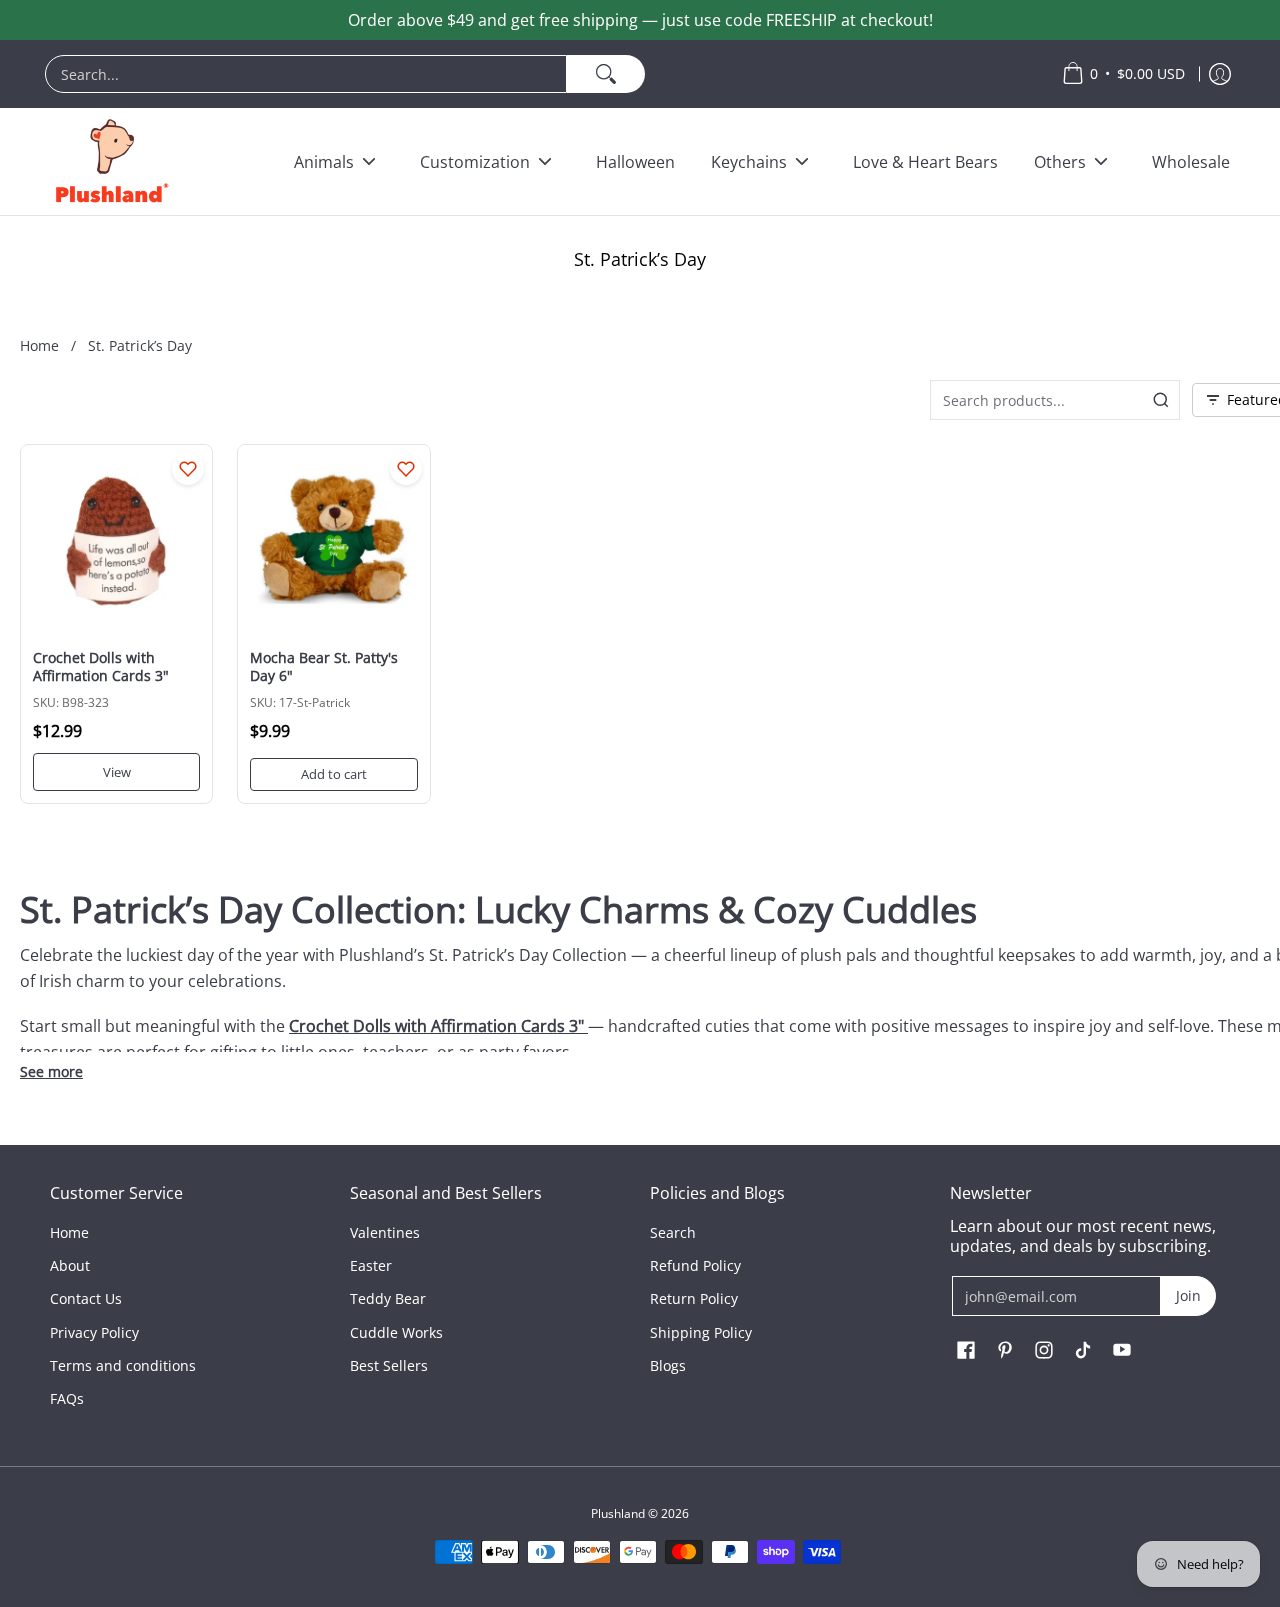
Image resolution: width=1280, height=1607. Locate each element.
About (70, 1265)
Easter (371, 1265)
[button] (966, 1351)
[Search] (606, 74)
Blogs (668, 1365)
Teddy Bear (388, 1298)
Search (673, 1232)
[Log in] (1220, 74)
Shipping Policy (701, 1332)
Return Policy (694, 1298)
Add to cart (334, 774)
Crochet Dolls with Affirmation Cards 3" (101, 666)
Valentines (385, 1232)
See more (51, 1072)
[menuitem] (543, 74)
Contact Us (86, 1298)
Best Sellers (389, 1365)
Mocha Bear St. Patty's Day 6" (324, 666)
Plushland (618, 1513)
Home (39, 345)
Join (1188, 1295)
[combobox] (306, 74)
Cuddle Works (396, 1332)
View (117, 772)
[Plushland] (110, 161)
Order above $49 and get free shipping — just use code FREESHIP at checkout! (640, 20)
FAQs (67, 1398)
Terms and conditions (123, 1365)
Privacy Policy (94, 1332)
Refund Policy (695, 1265)
